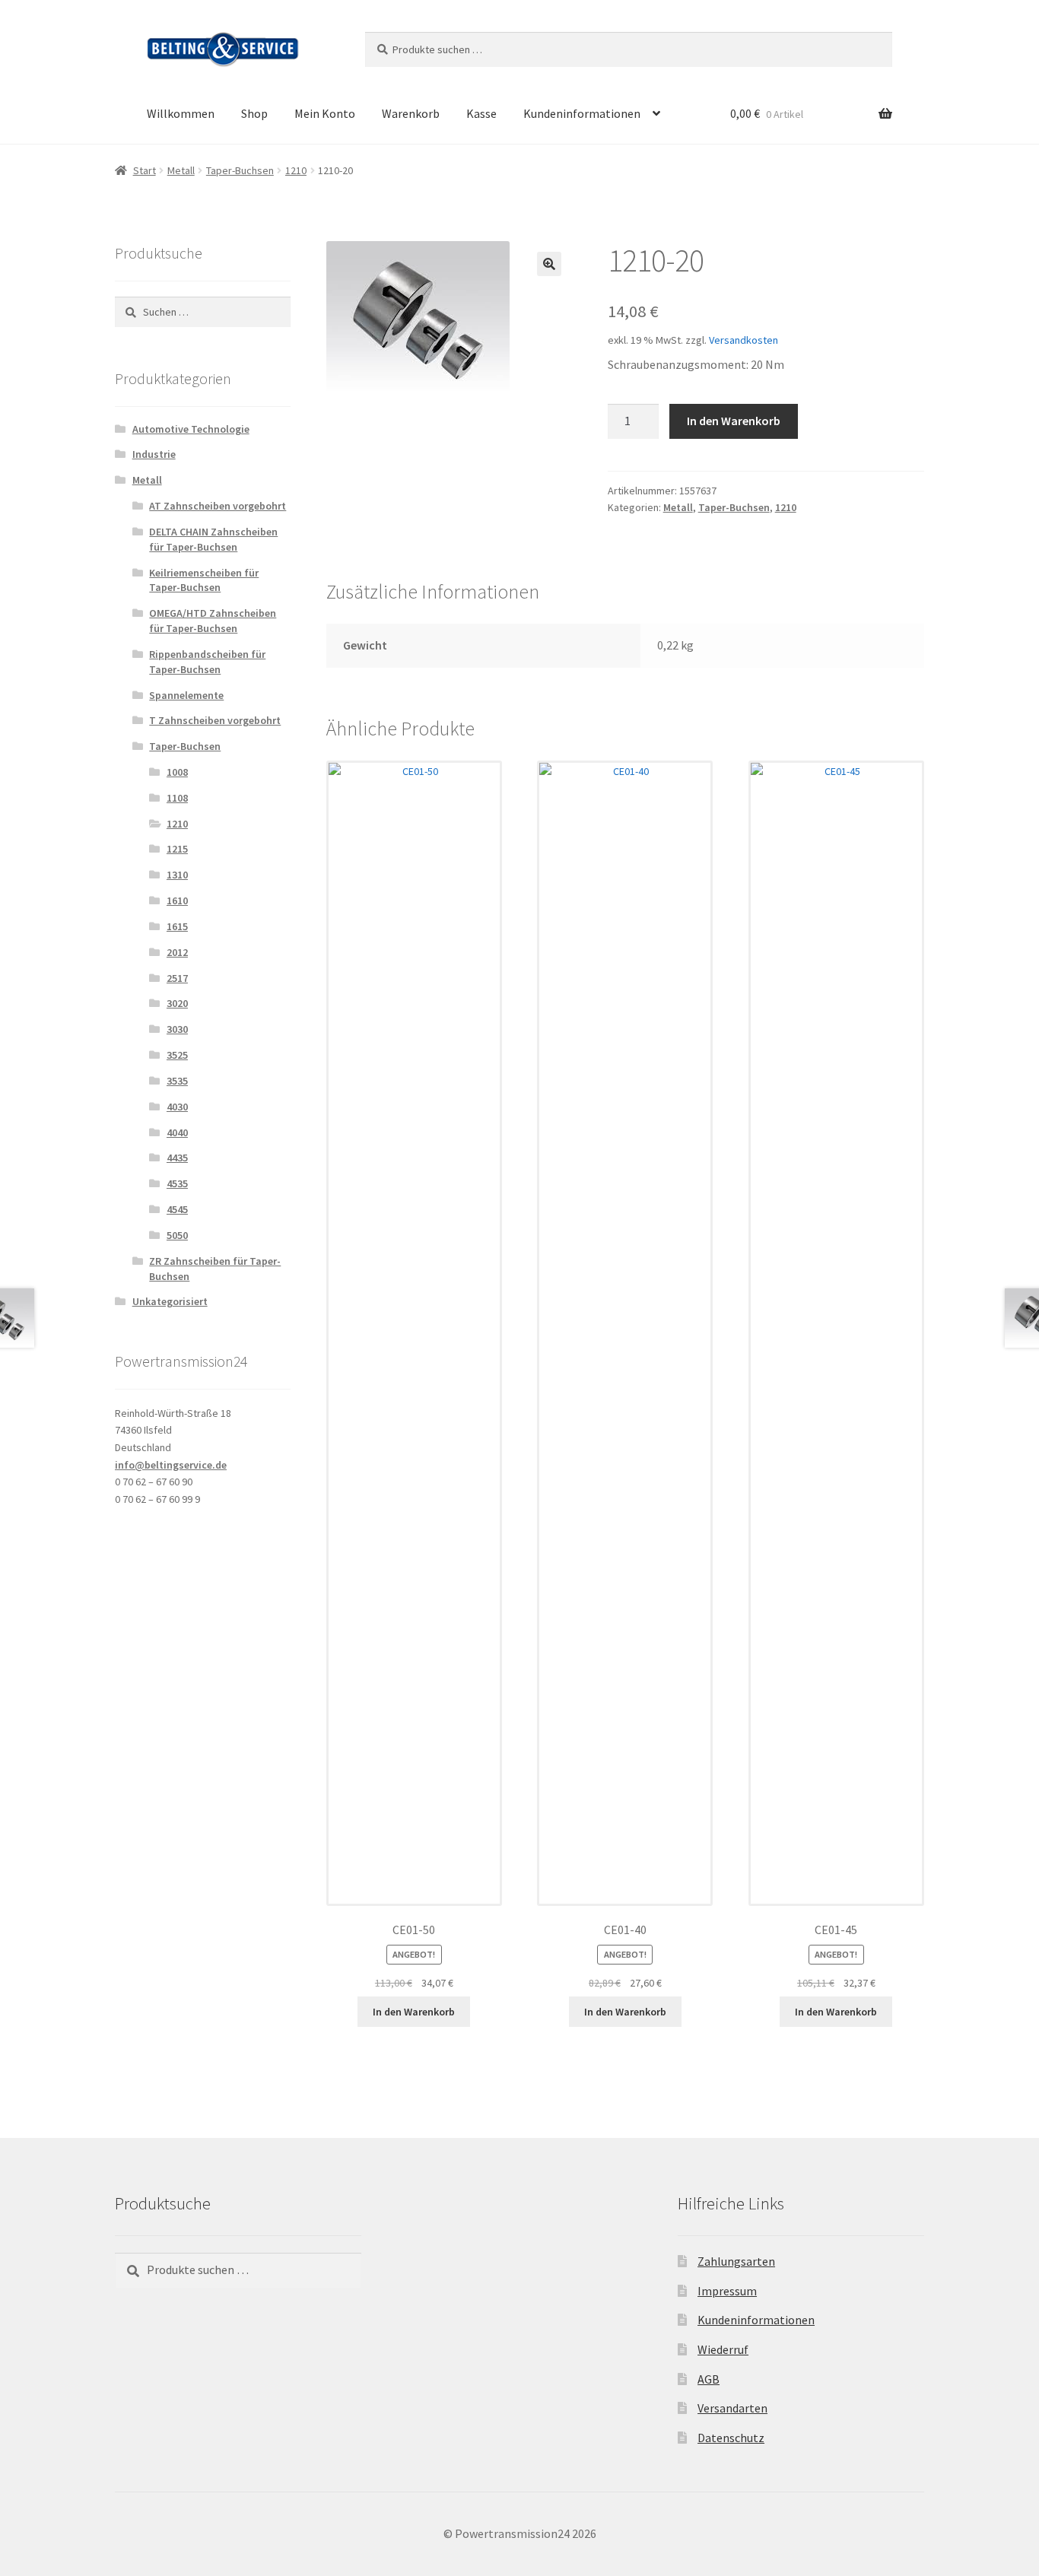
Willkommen (181, 113)
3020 (177, 1003)
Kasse (481, 113)
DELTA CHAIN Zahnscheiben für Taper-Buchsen (213, 539)
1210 (296, 170)
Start (145, 170)
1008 (177, 772)
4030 (177, 1107)
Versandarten (732, 2408)
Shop (254, 113)
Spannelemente (186, 695)
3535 (177, 1081)
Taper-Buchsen (240, 170)
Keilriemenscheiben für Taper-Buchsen (204, 580)
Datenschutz (731, 2438)
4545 (177, 1209)
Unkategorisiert (170, 1301)
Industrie (154, 454)
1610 (177, 900)
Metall (181, 170)
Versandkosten (744, 340)
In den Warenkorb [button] (414, 2012)
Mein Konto (325, 113)
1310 (177, 875)
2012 (177, 952)
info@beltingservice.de (171, 1465)
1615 (177, 926)
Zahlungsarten (736, 2261)
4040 (177, 1132)
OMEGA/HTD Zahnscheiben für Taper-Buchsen (213, 621)
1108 (177, 798)
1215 (177, 849)
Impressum (727, 2291)
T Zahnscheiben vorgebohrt (215, 720)
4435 (177, 1158)
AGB (709, 2379)
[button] (549, 264)
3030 (177, 1029)
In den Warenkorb (734, 421)
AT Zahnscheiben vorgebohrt (218, 506)
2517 (177, 978)
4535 (177, 1183)
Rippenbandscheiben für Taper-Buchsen (207, 662)
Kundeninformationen (582, 113)
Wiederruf (723, 2349)
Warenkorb (411, 113)
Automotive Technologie (191, 429)
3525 (177, 1055)
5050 (177, 1235)
